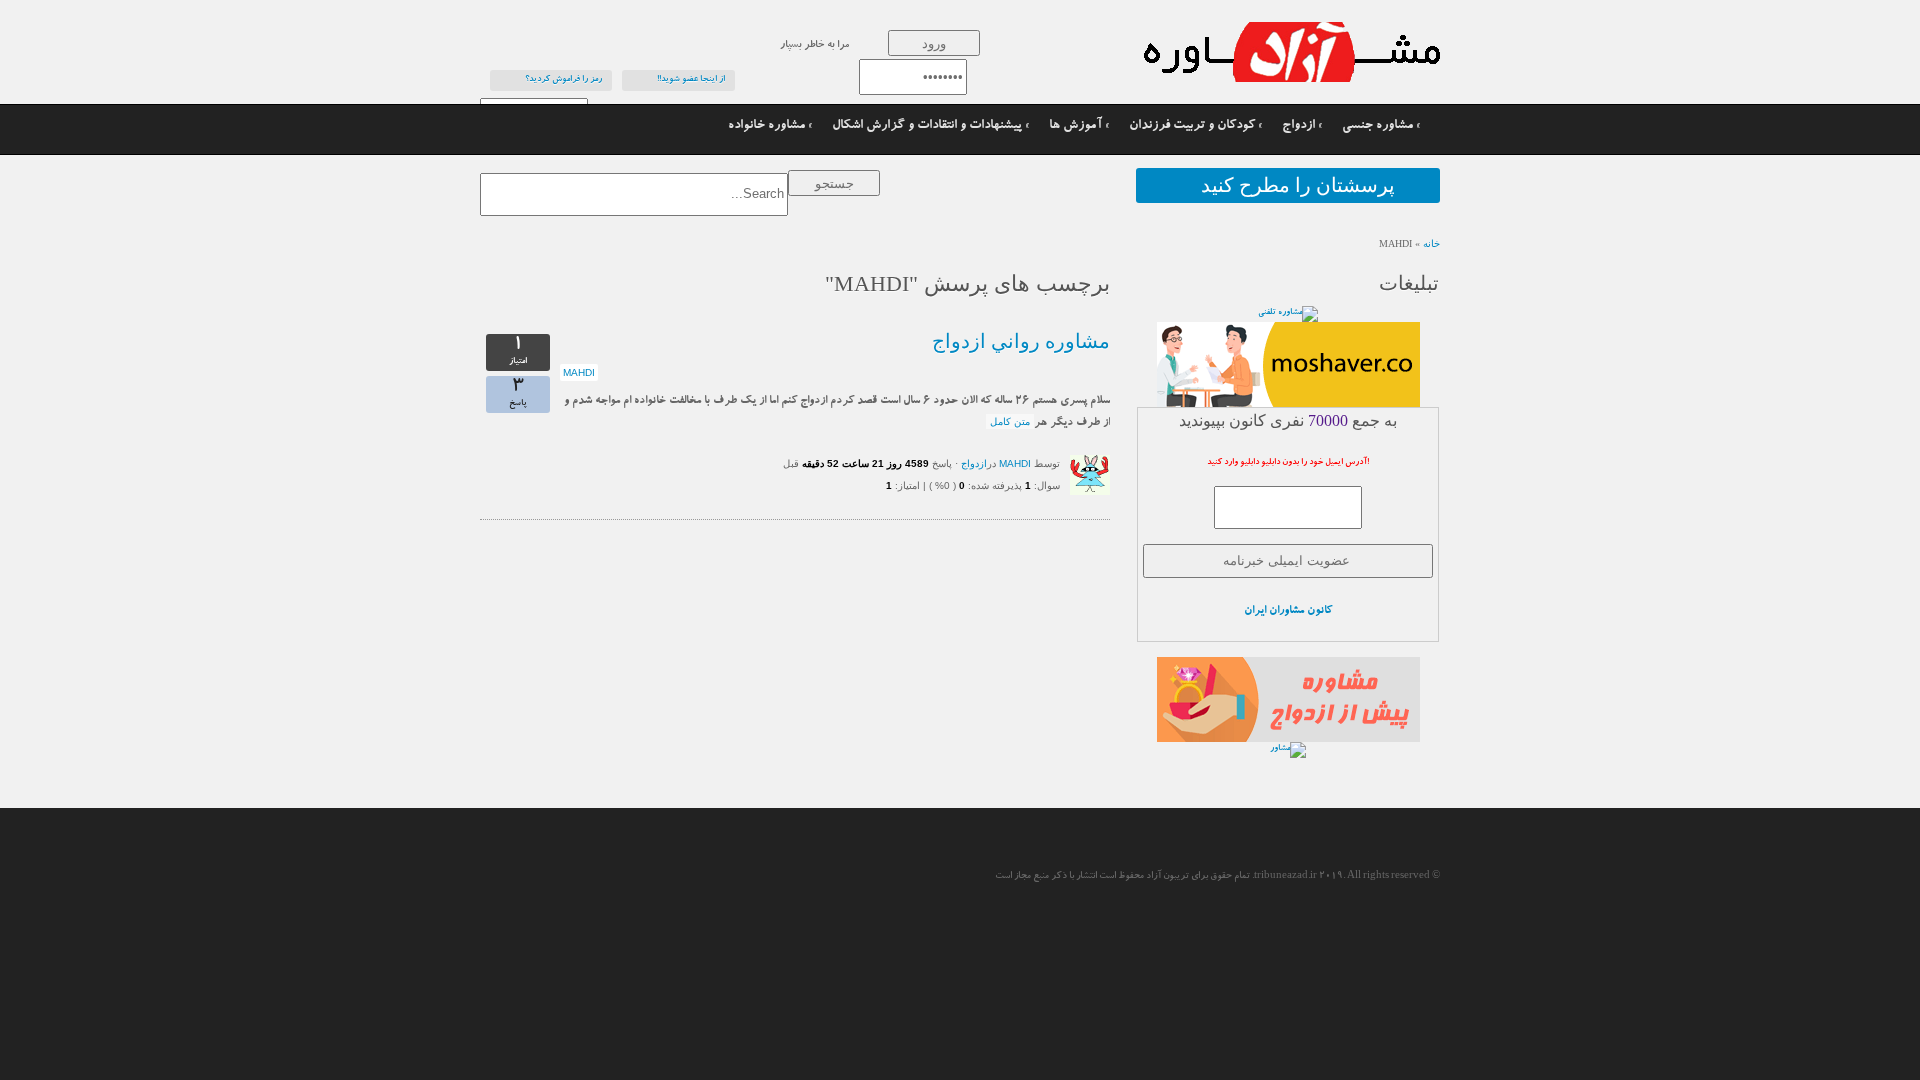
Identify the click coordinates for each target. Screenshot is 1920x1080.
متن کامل (1010, 421)
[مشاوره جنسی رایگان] (1240, 52)
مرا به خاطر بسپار (814, 46)
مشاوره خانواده (766, 126)
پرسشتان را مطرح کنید (1298, 185)
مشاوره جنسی (1377, 126)
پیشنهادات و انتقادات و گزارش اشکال (927, 126)
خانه (1431, 243)
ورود (934, 43)
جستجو (834, 183)
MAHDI (579, 372)
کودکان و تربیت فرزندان (1192, 126)
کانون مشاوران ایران (1288, 611)
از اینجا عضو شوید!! (691, 80)
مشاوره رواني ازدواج (1021, 341)
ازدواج (1298, 126)
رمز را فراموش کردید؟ (563, 80)
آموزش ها (1075, 126)
